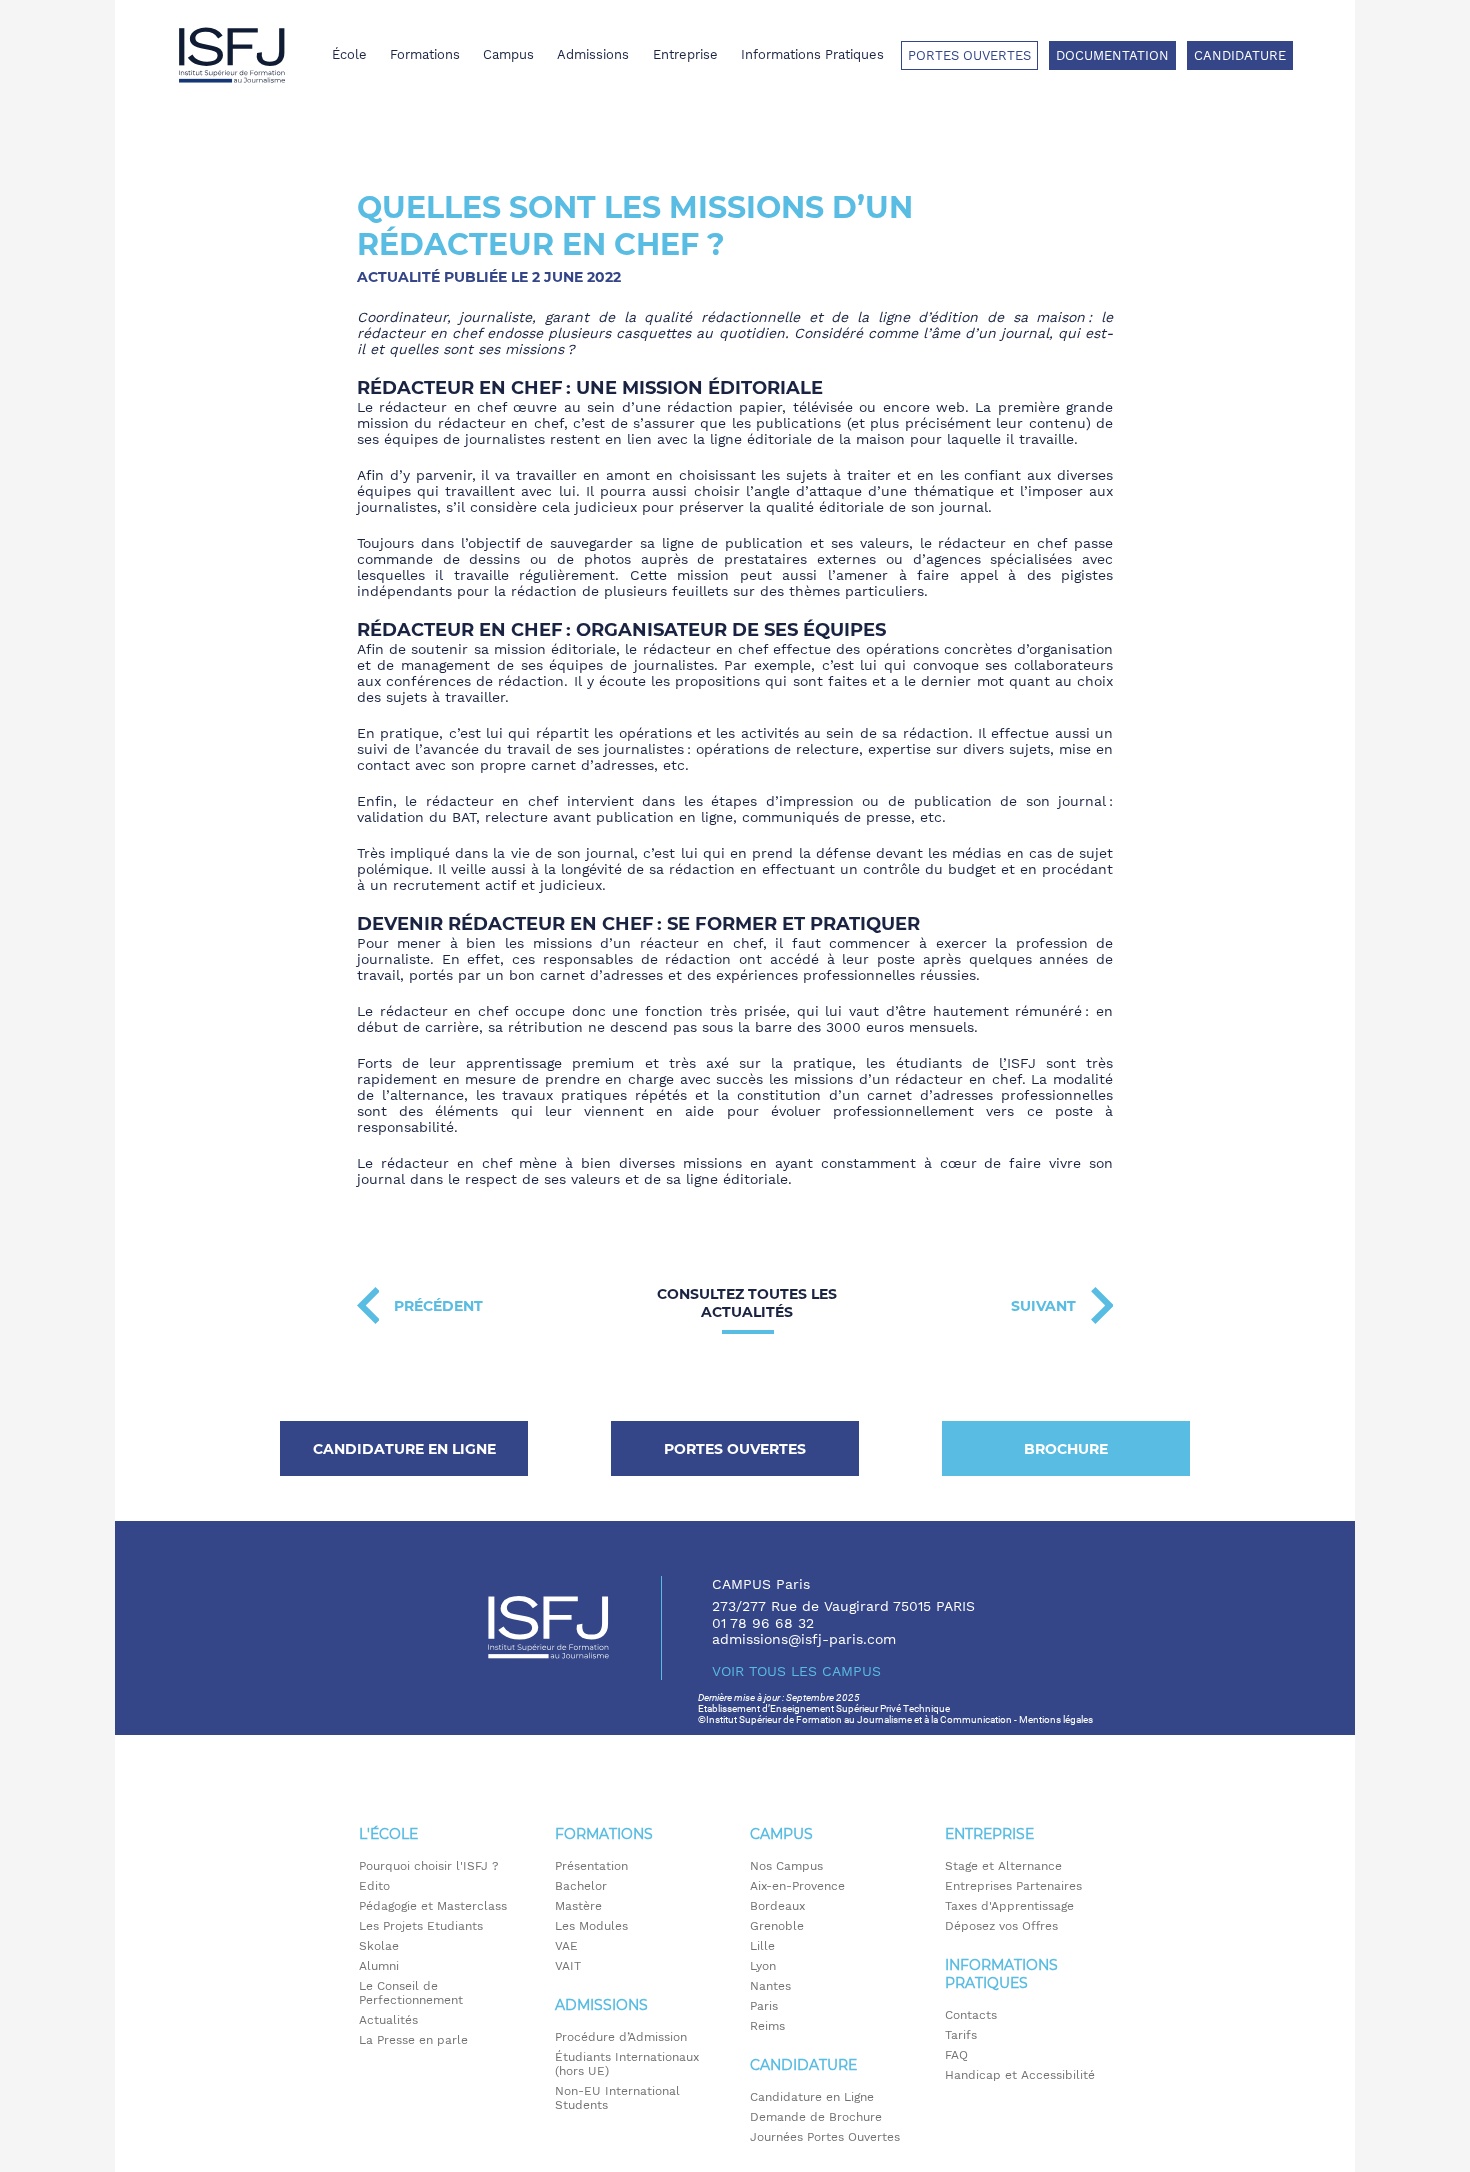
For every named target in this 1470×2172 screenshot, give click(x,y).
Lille (762, 1946)
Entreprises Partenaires (1013, 1886)
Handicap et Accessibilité (1020, 2075)
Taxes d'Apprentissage (1009, 1906)
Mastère (578, 1906)
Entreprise (685, 54)
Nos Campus (786, 1866)
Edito (374, 1886)
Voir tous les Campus (796, 1671)
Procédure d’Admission (621, 2037)
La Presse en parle (413, 2040)
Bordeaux (777, 1906)
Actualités (388, 2020)
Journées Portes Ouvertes (825, 2137)
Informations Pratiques (812, 54)
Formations (425, 54)
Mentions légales (1056, 1719)
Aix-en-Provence (797, 1886)
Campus (508, 54)
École (349, 54)
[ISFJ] (232, 55)
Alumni (379, 1966)
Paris (764, 2006)
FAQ (956, 2055)
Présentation (591, 1866)
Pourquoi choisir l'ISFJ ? (429, 1866)
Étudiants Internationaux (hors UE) (627, 2064)
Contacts (971, 2015)
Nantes (770, 1986)
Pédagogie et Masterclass (433, 1906)
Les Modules (591, 1926)
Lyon (763, 1966)
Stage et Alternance (1003, 1866)
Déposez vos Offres (1001, 1926)
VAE (566, 1946)
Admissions (593, 54)
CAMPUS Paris (761, 1584)
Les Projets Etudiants (421, 1926)
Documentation (1112, 55)
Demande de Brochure (816, 2117)
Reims (767, 2026)
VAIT (568, 1966)
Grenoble (777, 1926)
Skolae (379, 1946)
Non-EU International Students (617, 2098)
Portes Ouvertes (969, 55)
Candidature (1240, 55)
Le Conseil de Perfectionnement (411, 1993)
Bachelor (581, 1886)
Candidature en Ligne (812, 2097)
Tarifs (961, 2035)
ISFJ (1021, 1063)
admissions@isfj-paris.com (804, 1639)
